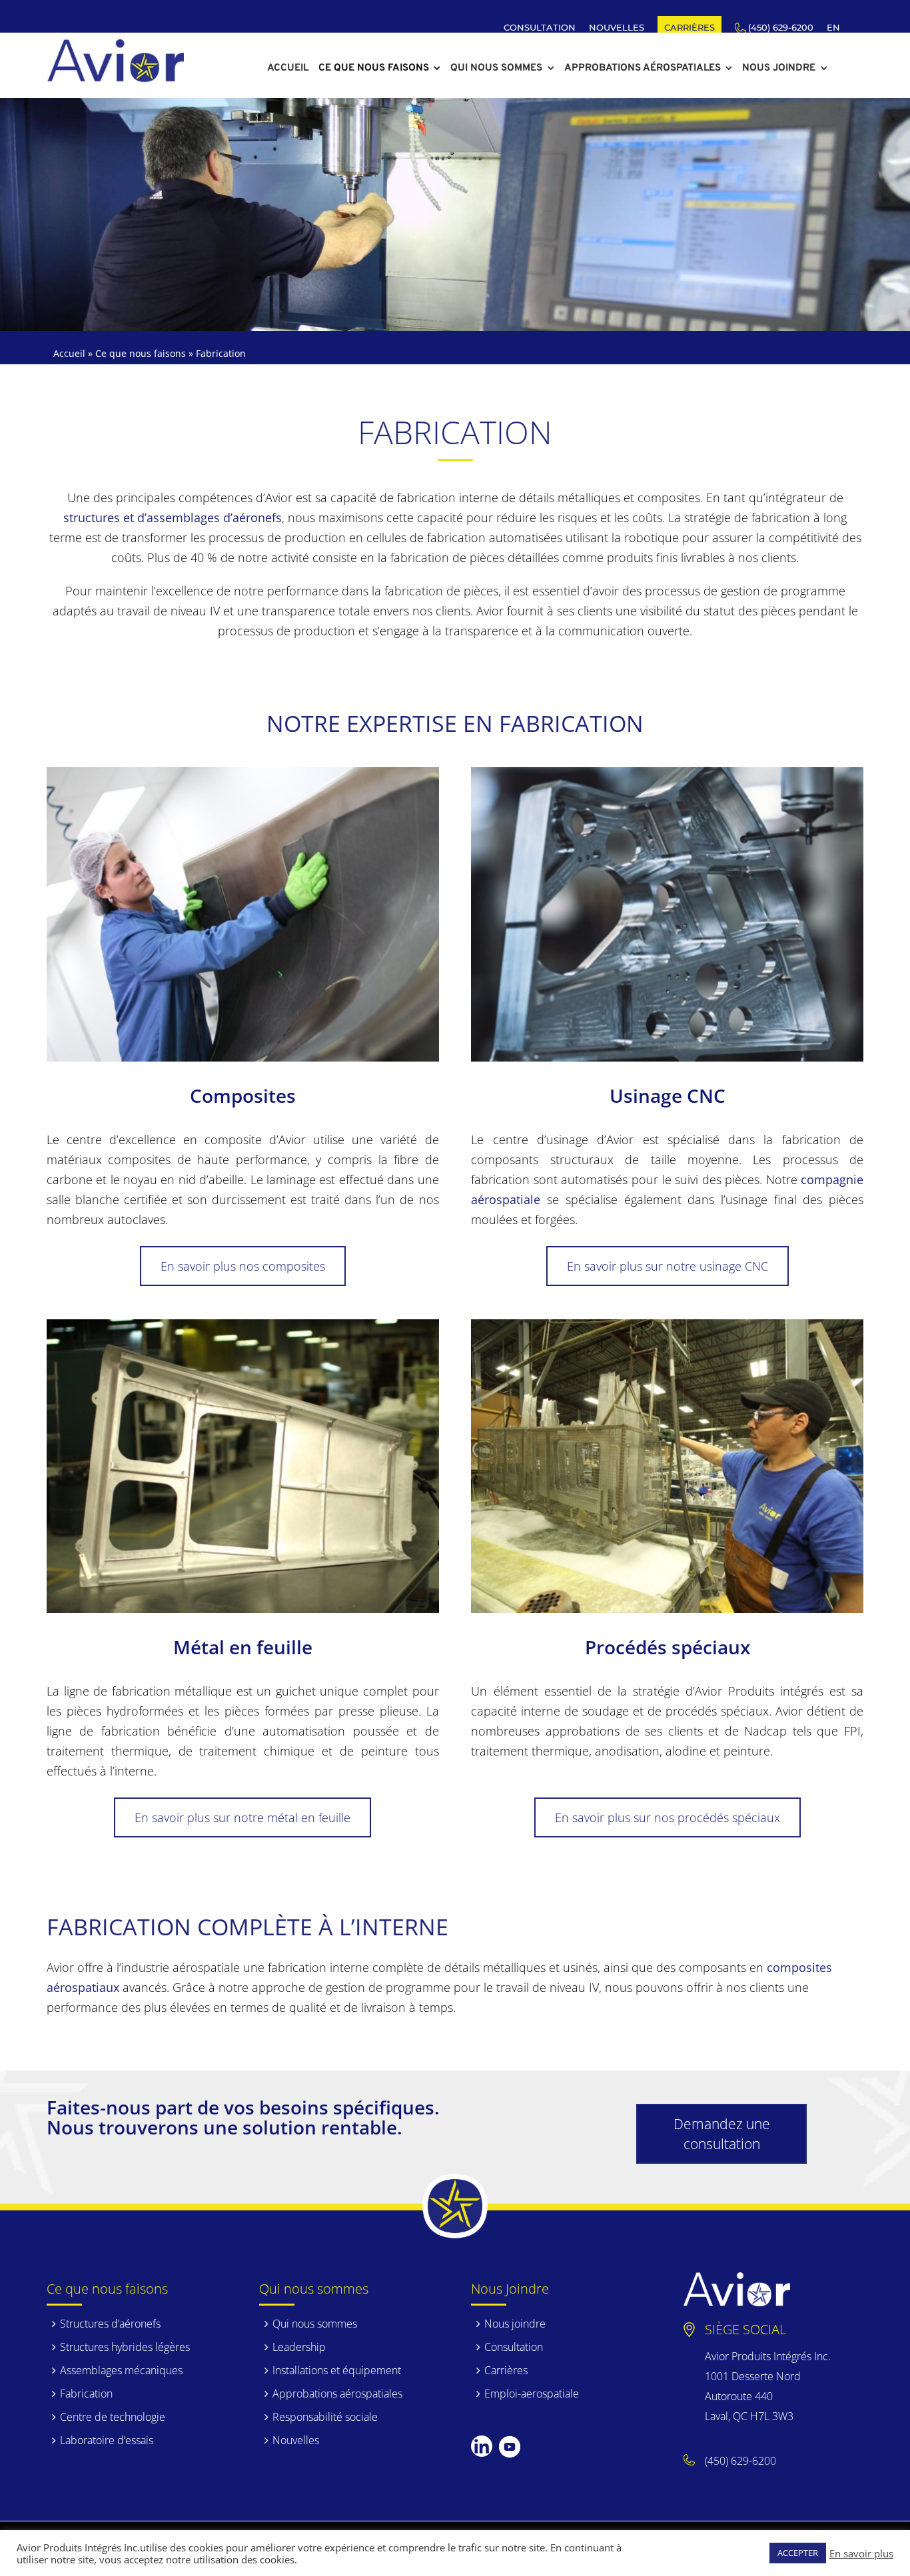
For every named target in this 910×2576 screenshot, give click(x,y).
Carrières (506, 2370)
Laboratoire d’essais (107, 2440)
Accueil (69, 353)
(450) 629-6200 (740, 2461)
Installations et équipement (337, 2370)
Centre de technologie (113, 2417)
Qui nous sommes (315, 2324)
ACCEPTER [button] (798, 2553)
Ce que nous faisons (141, 353)
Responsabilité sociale (325, 2417)
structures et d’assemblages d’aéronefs (173, 517)
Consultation (514, 2347)
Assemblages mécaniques (121, 2370)
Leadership (299, 2347)
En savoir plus (861, 2553)
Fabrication (86, 2394)
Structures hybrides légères (125, 2347)
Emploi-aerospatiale (532, 2394)
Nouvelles (296, 2440)
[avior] (115, 46)
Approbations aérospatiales (337, 2394)
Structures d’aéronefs (110, 2324)
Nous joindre (515, 2324)
